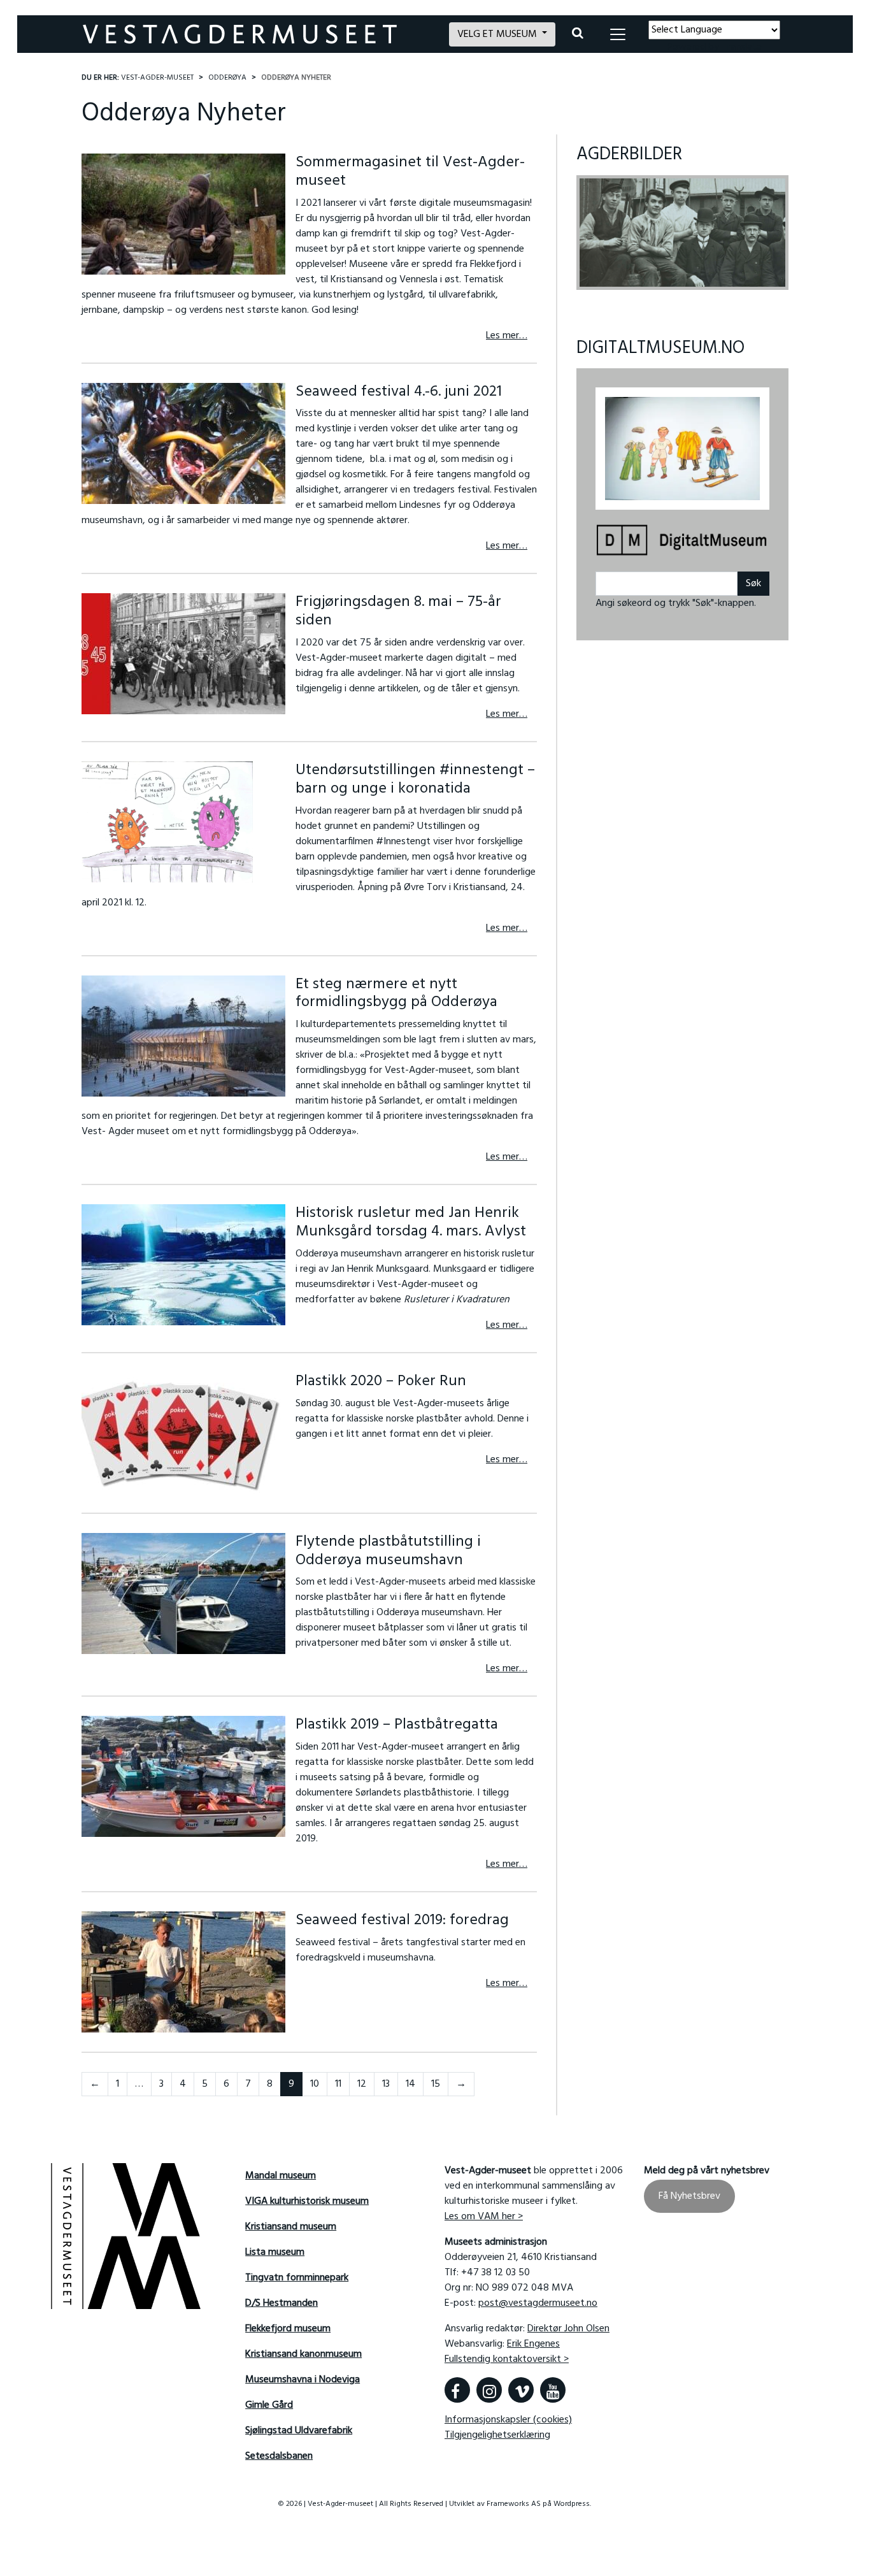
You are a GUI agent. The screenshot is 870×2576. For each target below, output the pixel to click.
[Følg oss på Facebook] (457, 2390)
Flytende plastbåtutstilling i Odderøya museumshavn (388, 1551)
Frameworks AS (514, 2504)
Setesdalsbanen (279, 2456)
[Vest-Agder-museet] (258, 34)
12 (362, 2084)
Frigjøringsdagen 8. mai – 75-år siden (398, 611)
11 (338, 2084)
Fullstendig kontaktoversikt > (507, 2359)
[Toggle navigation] (618, 34)
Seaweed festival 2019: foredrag (402, 1920)
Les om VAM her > (484, 2217)
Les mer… (507, 336)
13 (386, 2084)
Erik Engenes (533, 2344)
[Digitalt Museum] (682, 541)
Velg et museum (498, 34)
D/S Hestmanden (282, 2303)
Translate (742, 47)
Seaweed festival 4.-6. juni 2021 (399, 392)
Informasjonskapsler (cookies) (508, 2420)
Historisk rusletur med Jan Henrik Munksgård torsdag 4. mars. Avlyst (411, 1222)
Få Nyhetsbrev (689, 2196)
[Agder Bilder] (682, 233)
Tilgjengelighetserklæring (497, 2435)
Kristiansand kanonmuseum (303, 2354)
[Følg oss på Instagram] (489, 2390)
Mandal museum (281, 2176)
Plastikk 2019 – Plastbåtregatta (397, 1725)
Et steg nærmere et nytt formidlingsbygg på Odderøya (396, 994)
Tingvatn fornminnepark (297, 2278)
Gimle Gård (269, 2405)
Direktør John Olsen (568, 2329)
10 (315, 2084)
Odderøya (227, 78)
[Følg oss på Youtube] (553, 2390)
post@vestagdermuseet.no (538, 2303)
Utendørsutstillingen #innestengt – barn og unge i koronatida (415, 780)
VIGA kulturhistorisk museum (307, 2201)
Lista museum (275, 2252)
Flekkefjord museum (288, 2329)
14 (410, 2084)
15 (436, 2084)
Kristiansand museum (291, 2227)
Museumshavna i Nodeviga (303, 2380)
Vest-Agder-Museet (157, 78)
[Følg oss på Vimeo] (521, 2390)
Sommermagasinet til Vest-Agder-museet (410, 172)
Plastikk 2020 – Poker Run (381, 1381)
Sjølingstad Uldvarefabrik (299, 2431)
